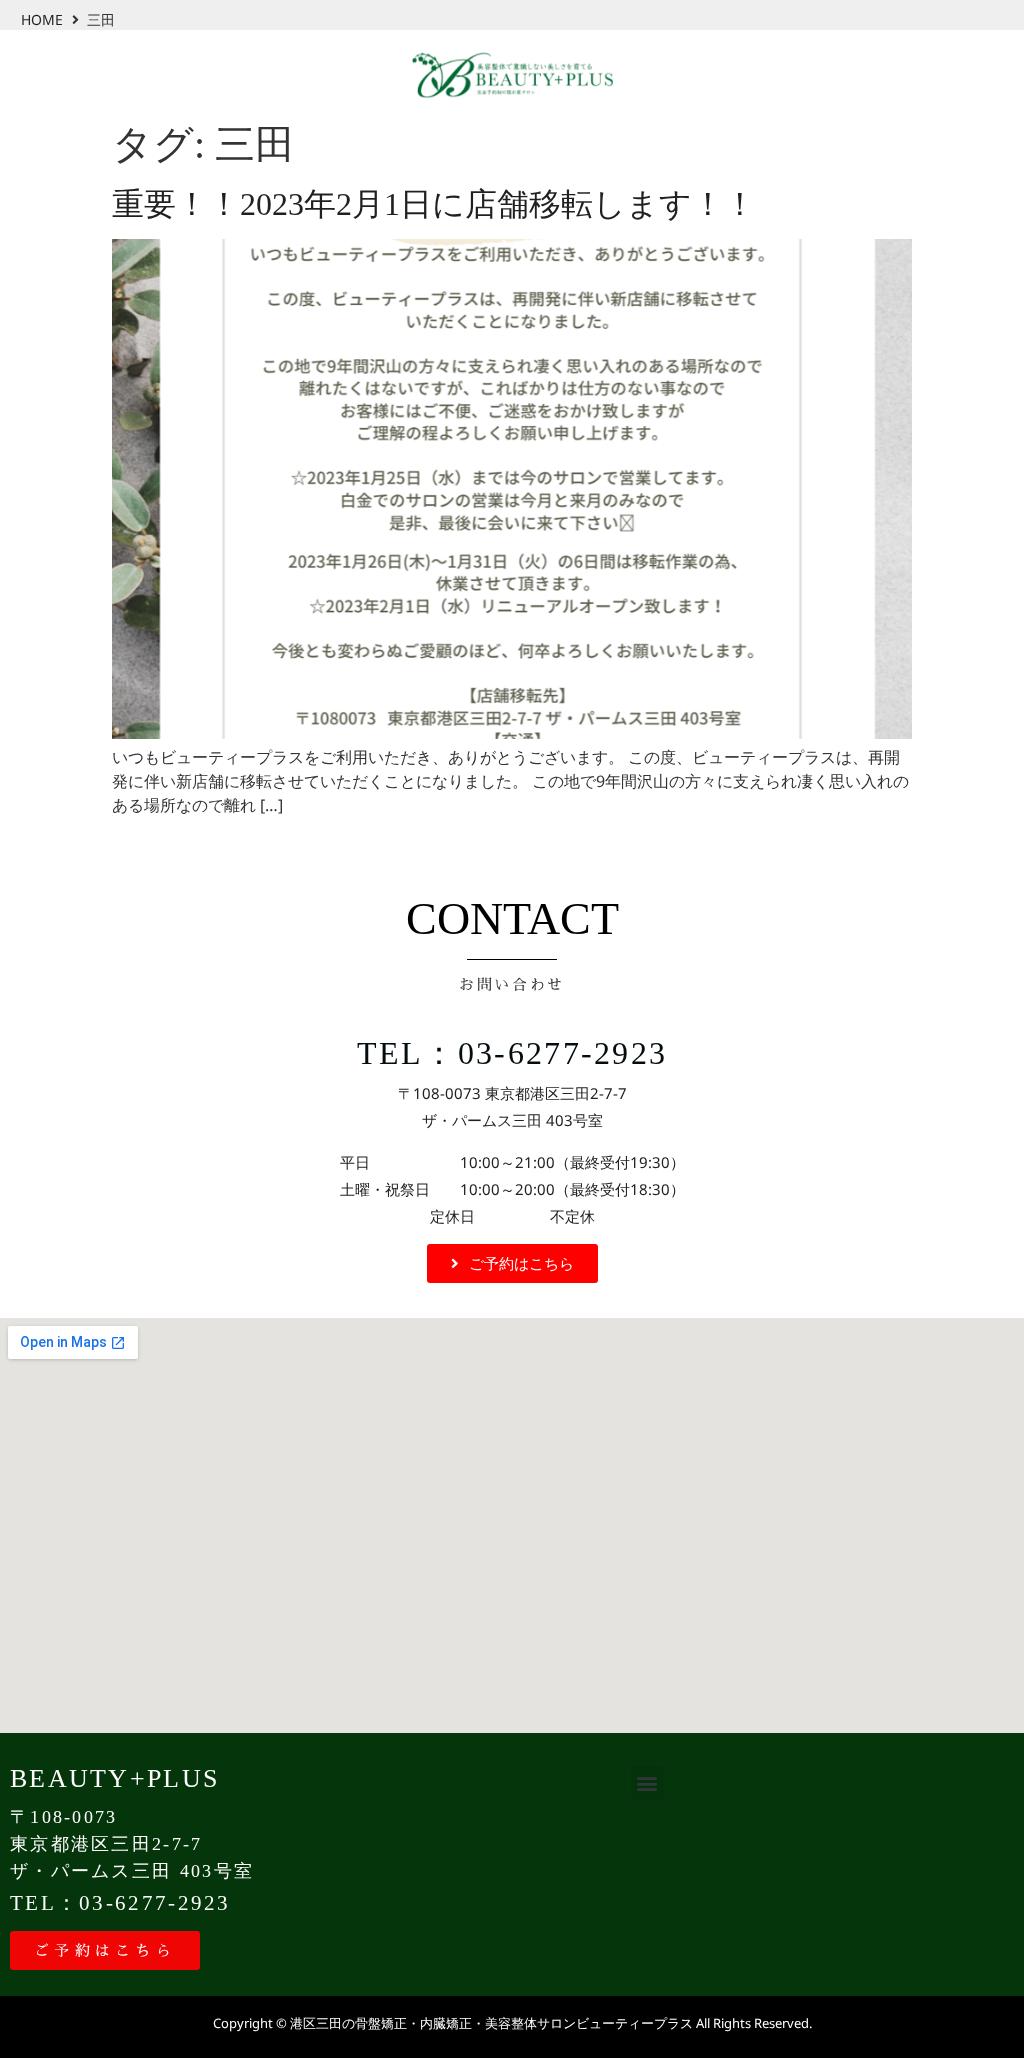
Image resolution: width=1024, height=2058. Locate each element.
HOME (42, 19)
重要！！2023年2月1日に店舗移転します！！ (434, 204)
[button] (647, 1782)
